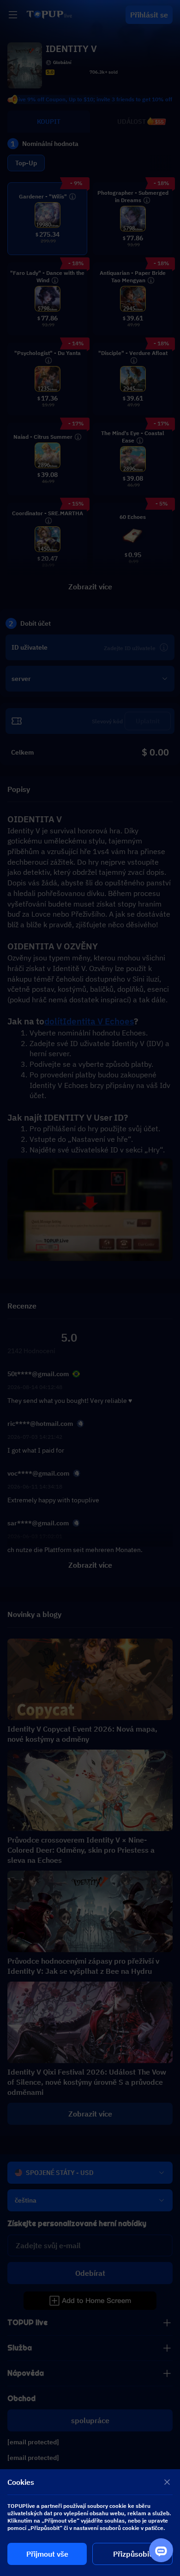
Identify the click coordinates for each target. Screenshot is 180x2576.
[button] (90, 1288)
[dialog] (90, 2523)
